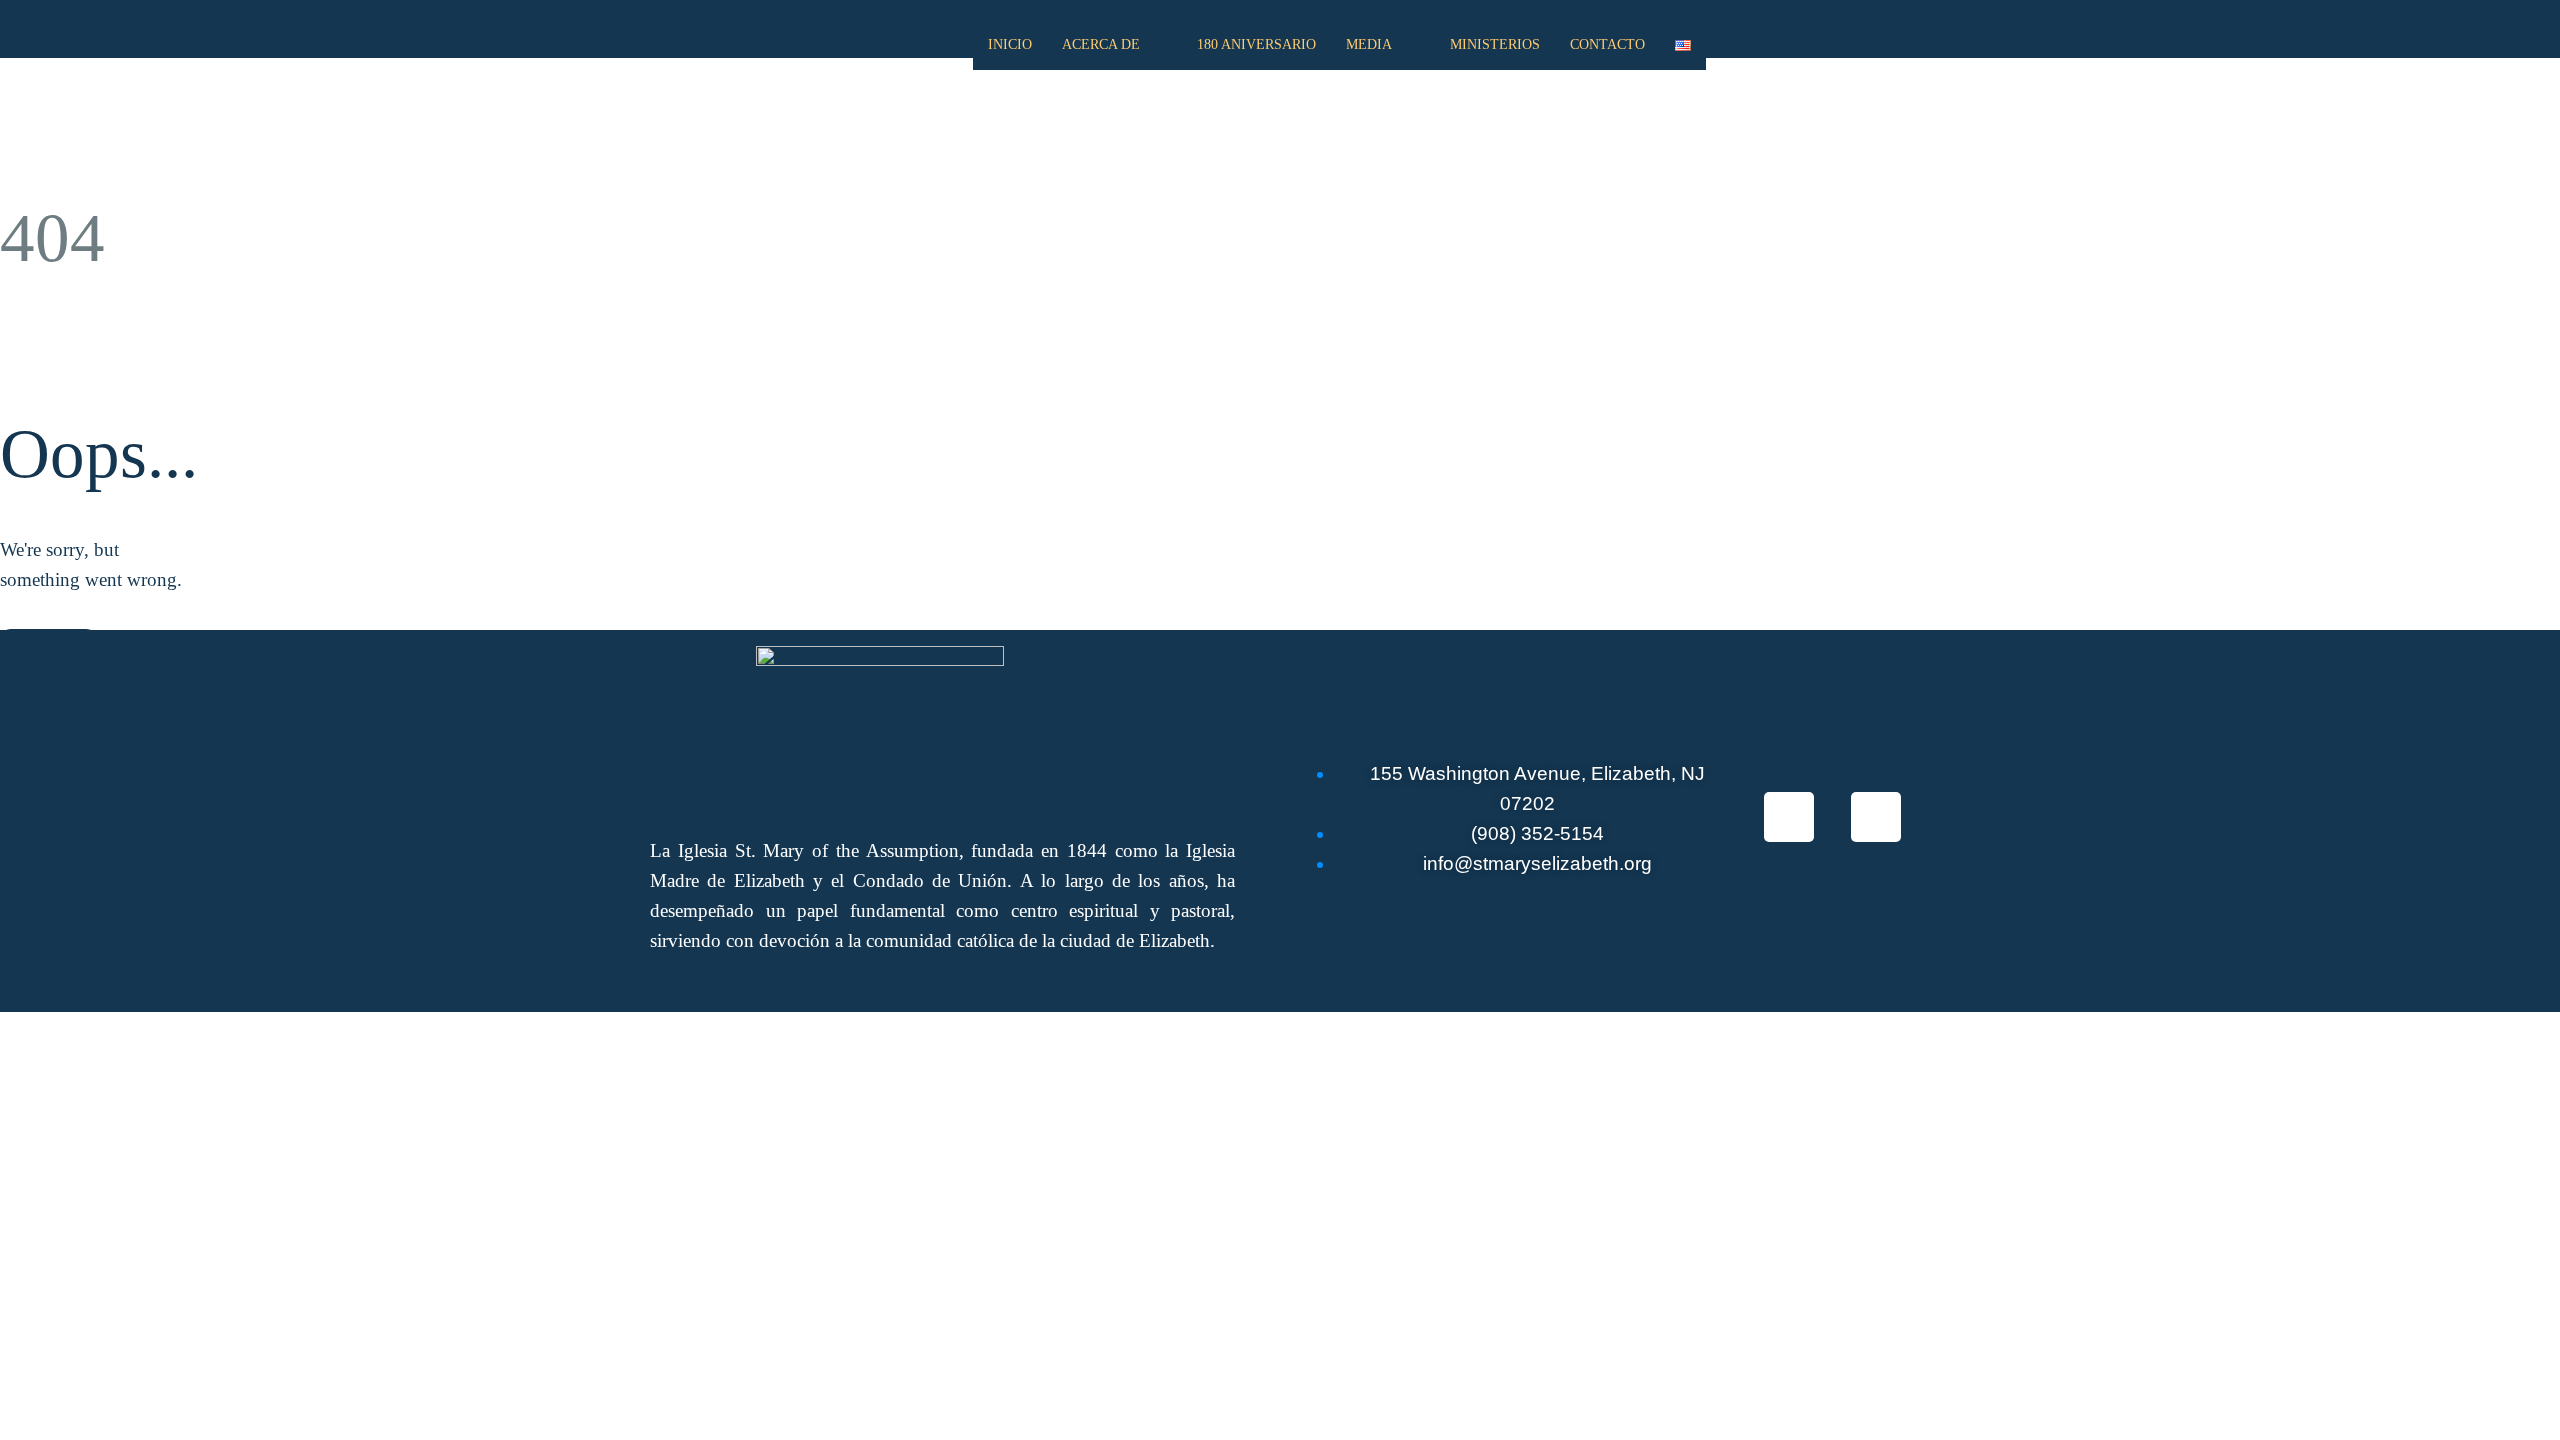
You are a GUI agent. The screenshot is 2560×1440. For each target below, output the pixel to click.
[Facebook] (1789, 817)
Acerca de (1101, 44)
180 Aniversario (1256, 44)
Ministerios (1495, 44)
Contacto (1607, 44)
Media (1369, 44)
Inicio (1010, 44)
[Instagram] (1876, 817)
